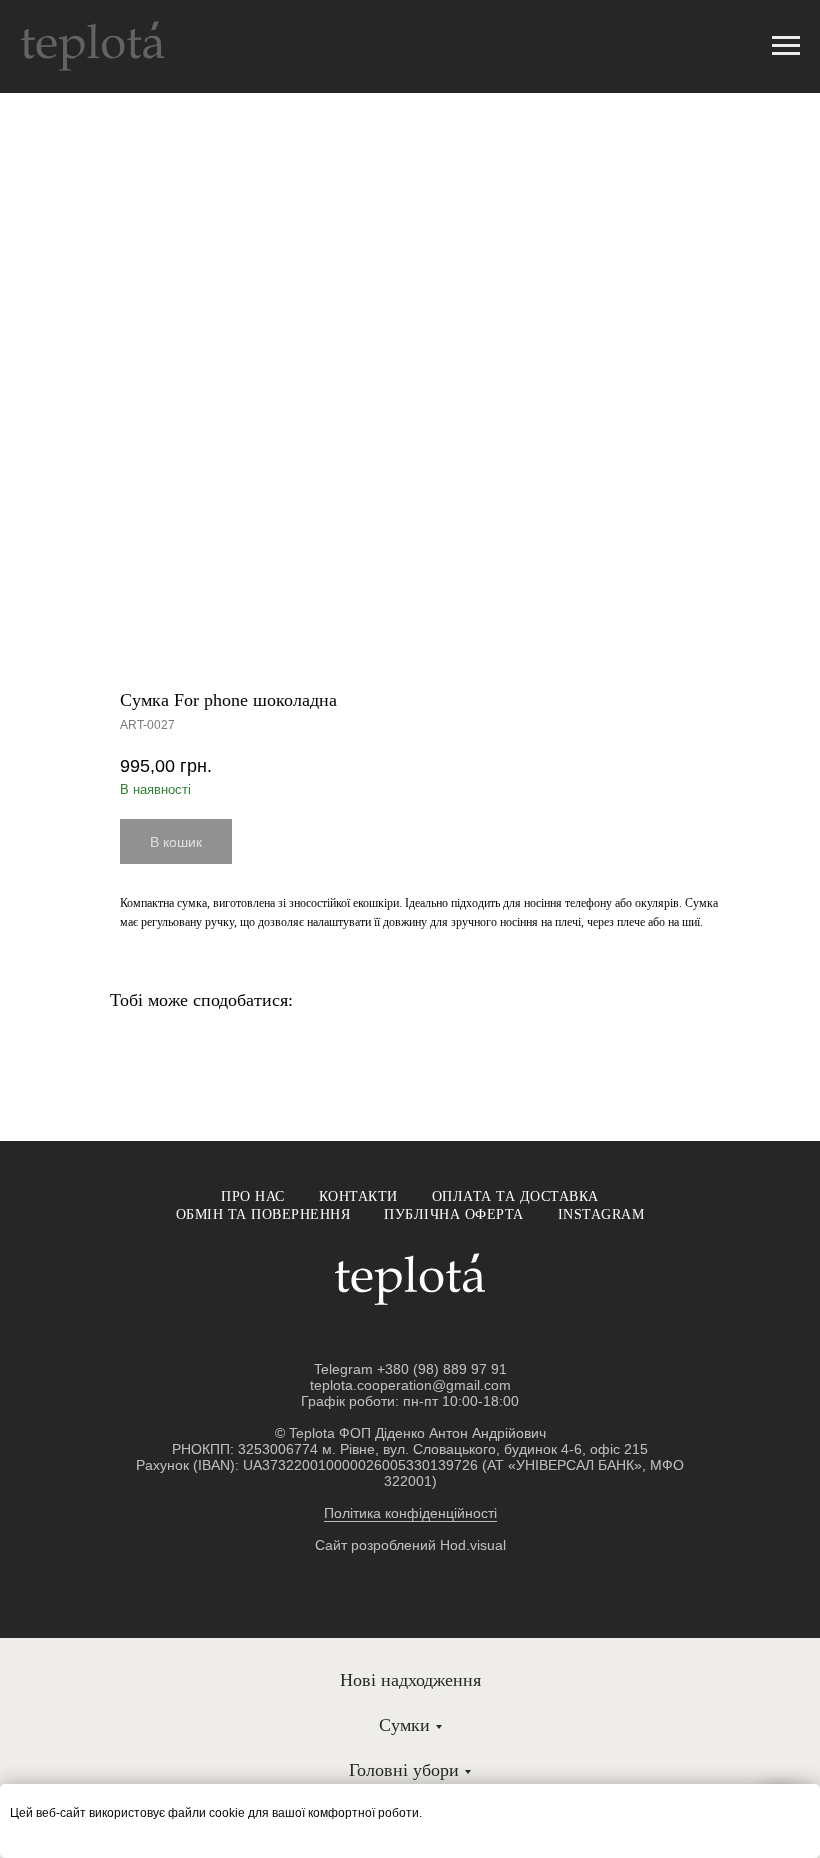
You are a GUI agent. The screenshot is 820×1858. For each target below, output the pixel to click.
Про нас (253, 1196)
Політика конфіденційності (410, 1513)
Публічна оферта (454, 1214)
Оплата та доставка (515, 1196)
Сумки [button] (404, 1725)
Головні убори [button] (404, 1770)
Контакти (358, 1196)
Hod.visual (473, 1545)
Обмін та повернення (263, 1214)
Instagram (601, 1214)
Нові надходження (410, 1680)
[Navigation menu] (786, 46)
